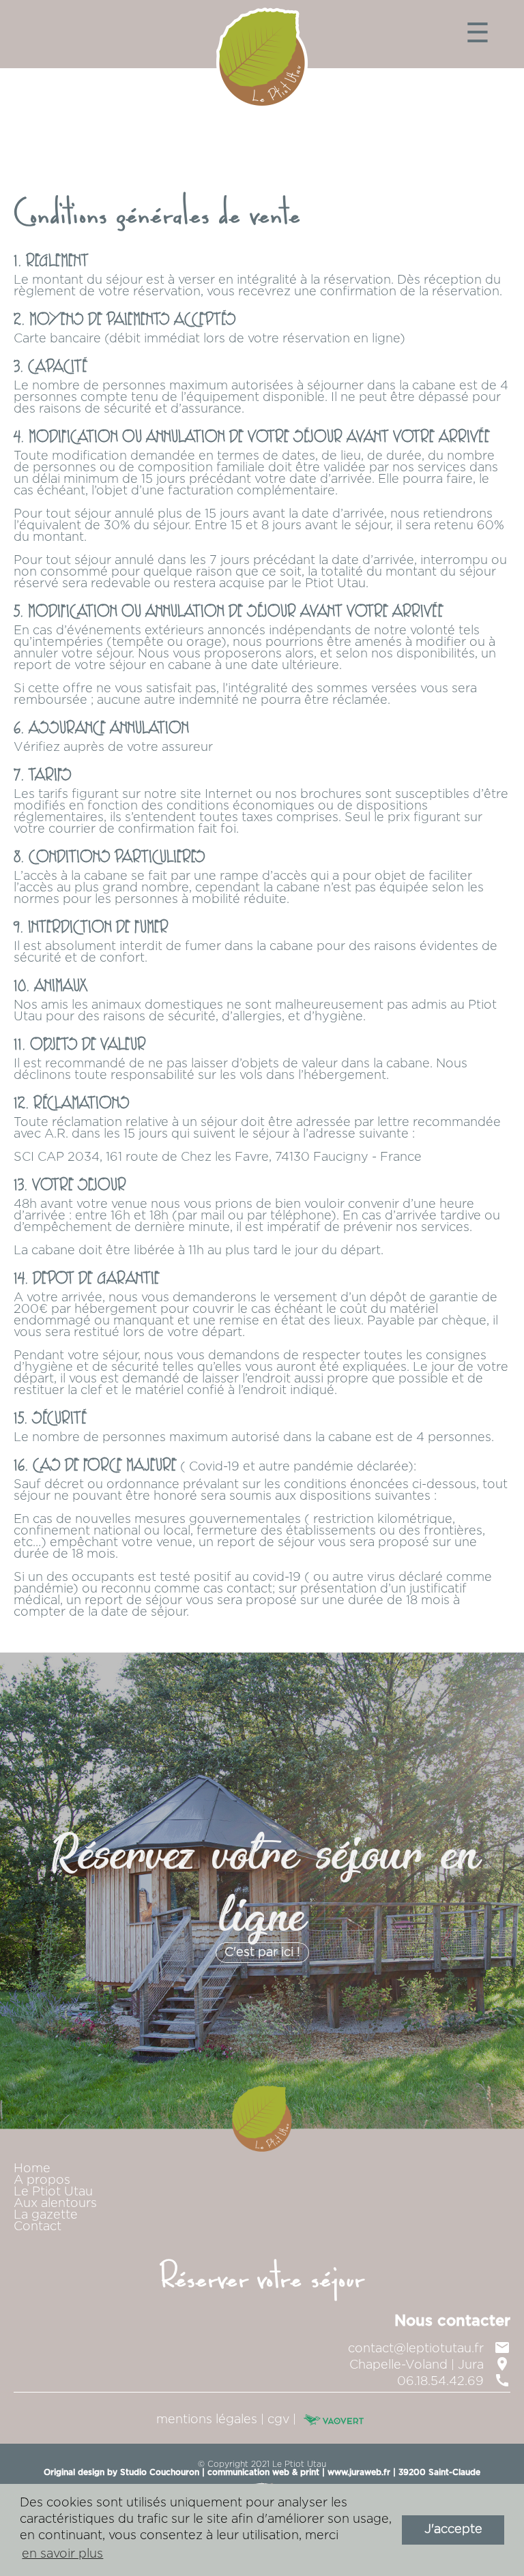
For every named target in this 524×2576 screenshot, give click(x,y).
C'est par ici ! (262, 1953)
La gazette (46, 2215)
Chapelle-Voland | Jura (430, 2365)
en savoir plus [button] (62, 2554)
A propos (42, 2180)
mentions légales (207, 2420)
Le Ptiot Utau (53, 2192)
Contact (38, 2227)
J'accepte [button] (453, 2530)
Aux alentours (55, 2204)
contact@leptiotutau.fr (429, 2349)
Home (32, 2169)
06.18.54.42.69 (454, 2382)
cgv (278, 2420)
